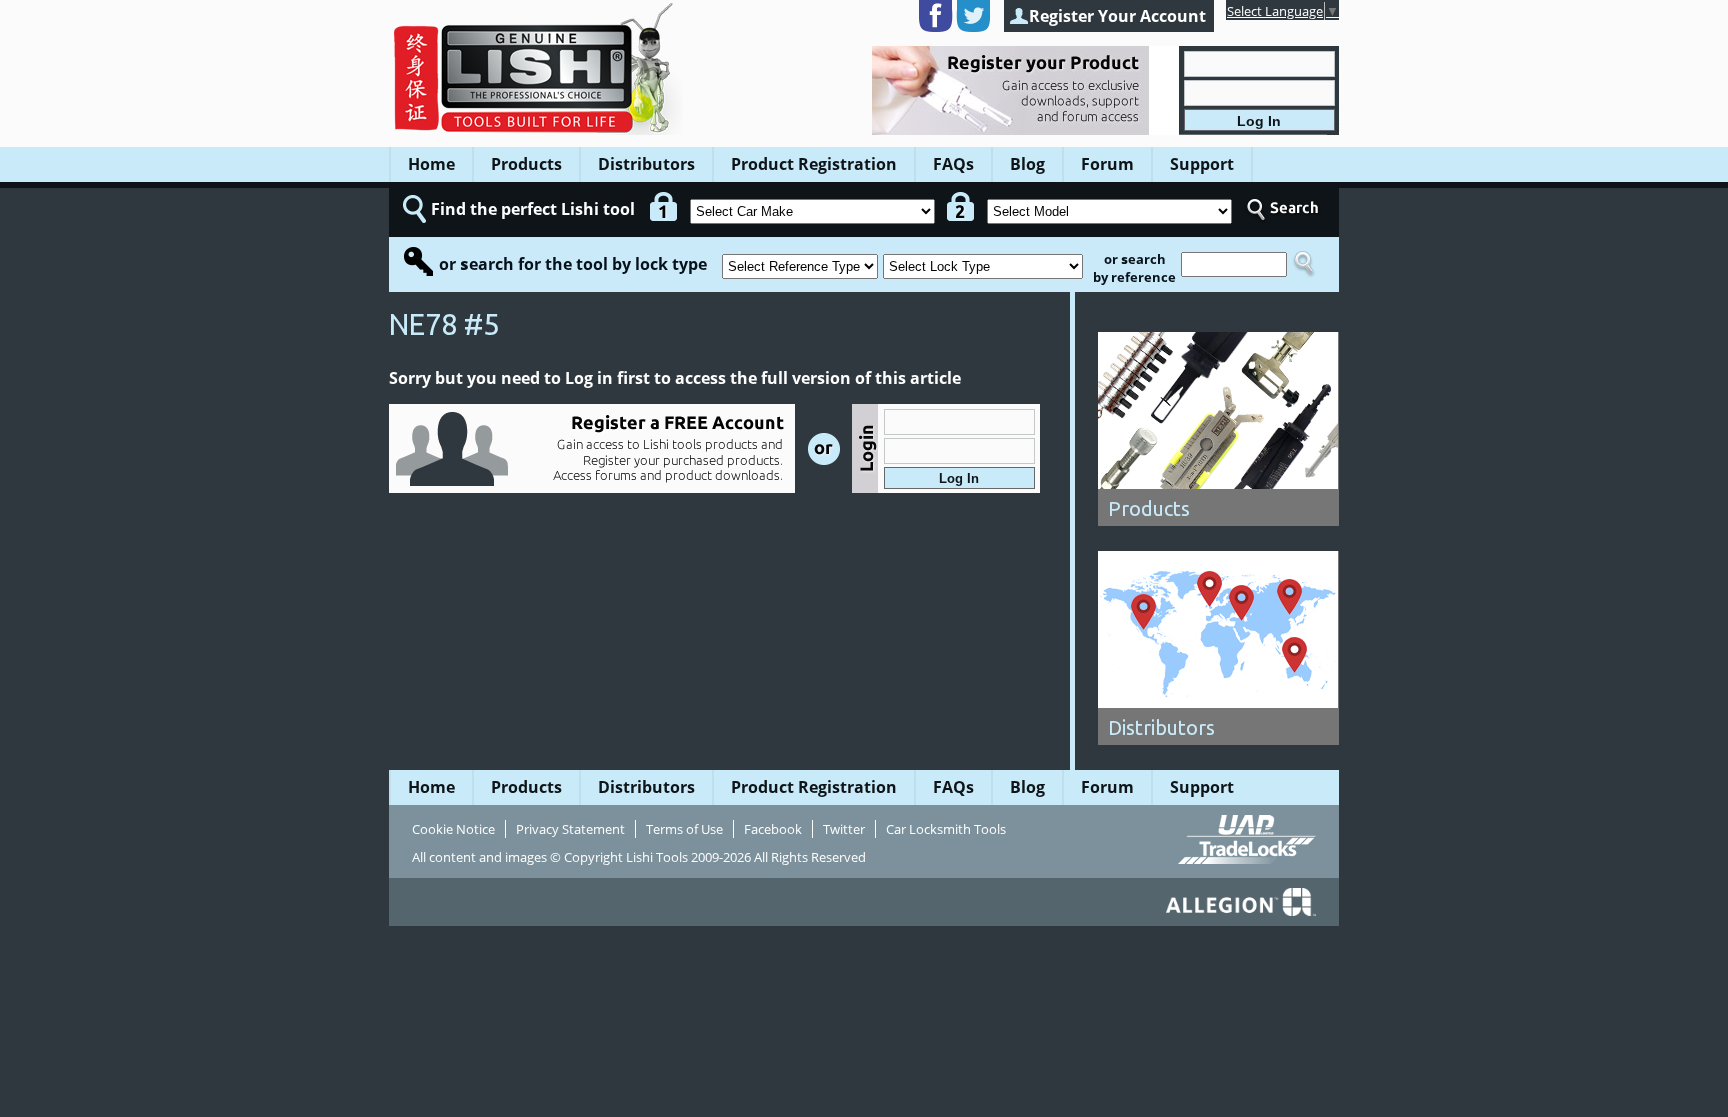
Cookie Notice (453, 829)
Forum (1107, 164)
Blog (1027, 164)
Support (1202, 164)
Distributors (646, 164)
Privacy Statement (570, 829)
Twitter (844, 829)
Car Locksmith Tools (946, 829)
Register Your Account (1117, 16)
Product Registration (814, 164)
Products (526, 164)
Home (431, 164)
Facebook (773, 829)
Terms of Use (684, 829)
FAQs (953, 164)
